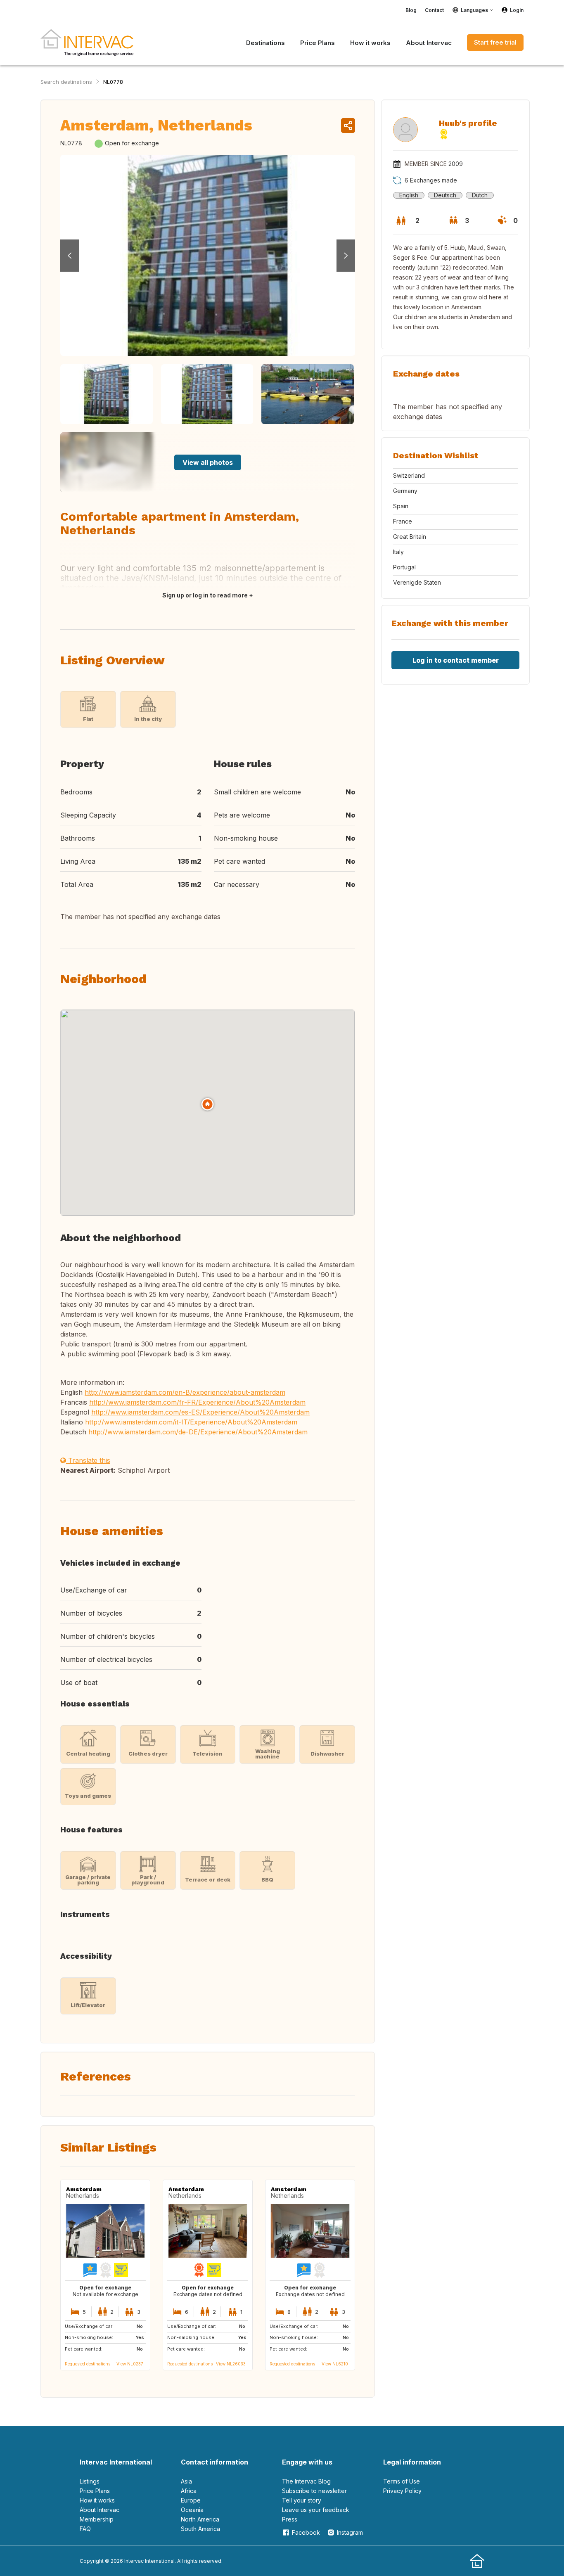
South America (200, 2529)
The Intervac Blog (306, 2481)
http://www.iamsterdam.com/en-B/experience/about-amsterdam (185, 1392)
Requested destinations (88, 2364)
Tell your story (302, 2500)
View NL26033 (231, 2364)
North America (200, 2519)
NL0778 (113, 82)
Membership (97, 2519)
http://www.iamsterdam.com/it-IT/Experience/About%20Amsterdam (191, 1422)
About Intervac (100, 2510)
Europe (191, 2500)
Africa (189, 2491)
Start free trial (495, 42)
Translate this (88, 1460)
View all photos (208, 462)
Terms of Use (402, 2481)
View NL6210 (335, 2364)
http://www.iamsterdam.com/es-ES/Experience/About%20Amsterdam (200, 1412)
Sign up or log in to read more (205, 595)
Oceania (192, 2510)
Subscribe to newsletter (314, 2491)
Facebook (306, 2532)
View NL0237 (130, 2364)
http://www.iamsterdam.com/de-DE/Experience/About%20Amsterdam (198, 1432)
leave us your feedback (316, 2510)
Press (290, 2519)
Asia (186, 2481)
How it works (97, 2500)
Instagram (350, 2532)
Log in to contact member (456, 660)
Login (517, 10)
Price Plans (95, 2491)
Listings (90, 2481)
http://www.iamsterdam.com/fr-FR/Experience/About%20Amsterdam (197, 1402)
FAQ (85, 2529)
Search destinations (66, 82)
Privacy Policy (402, 2491)
